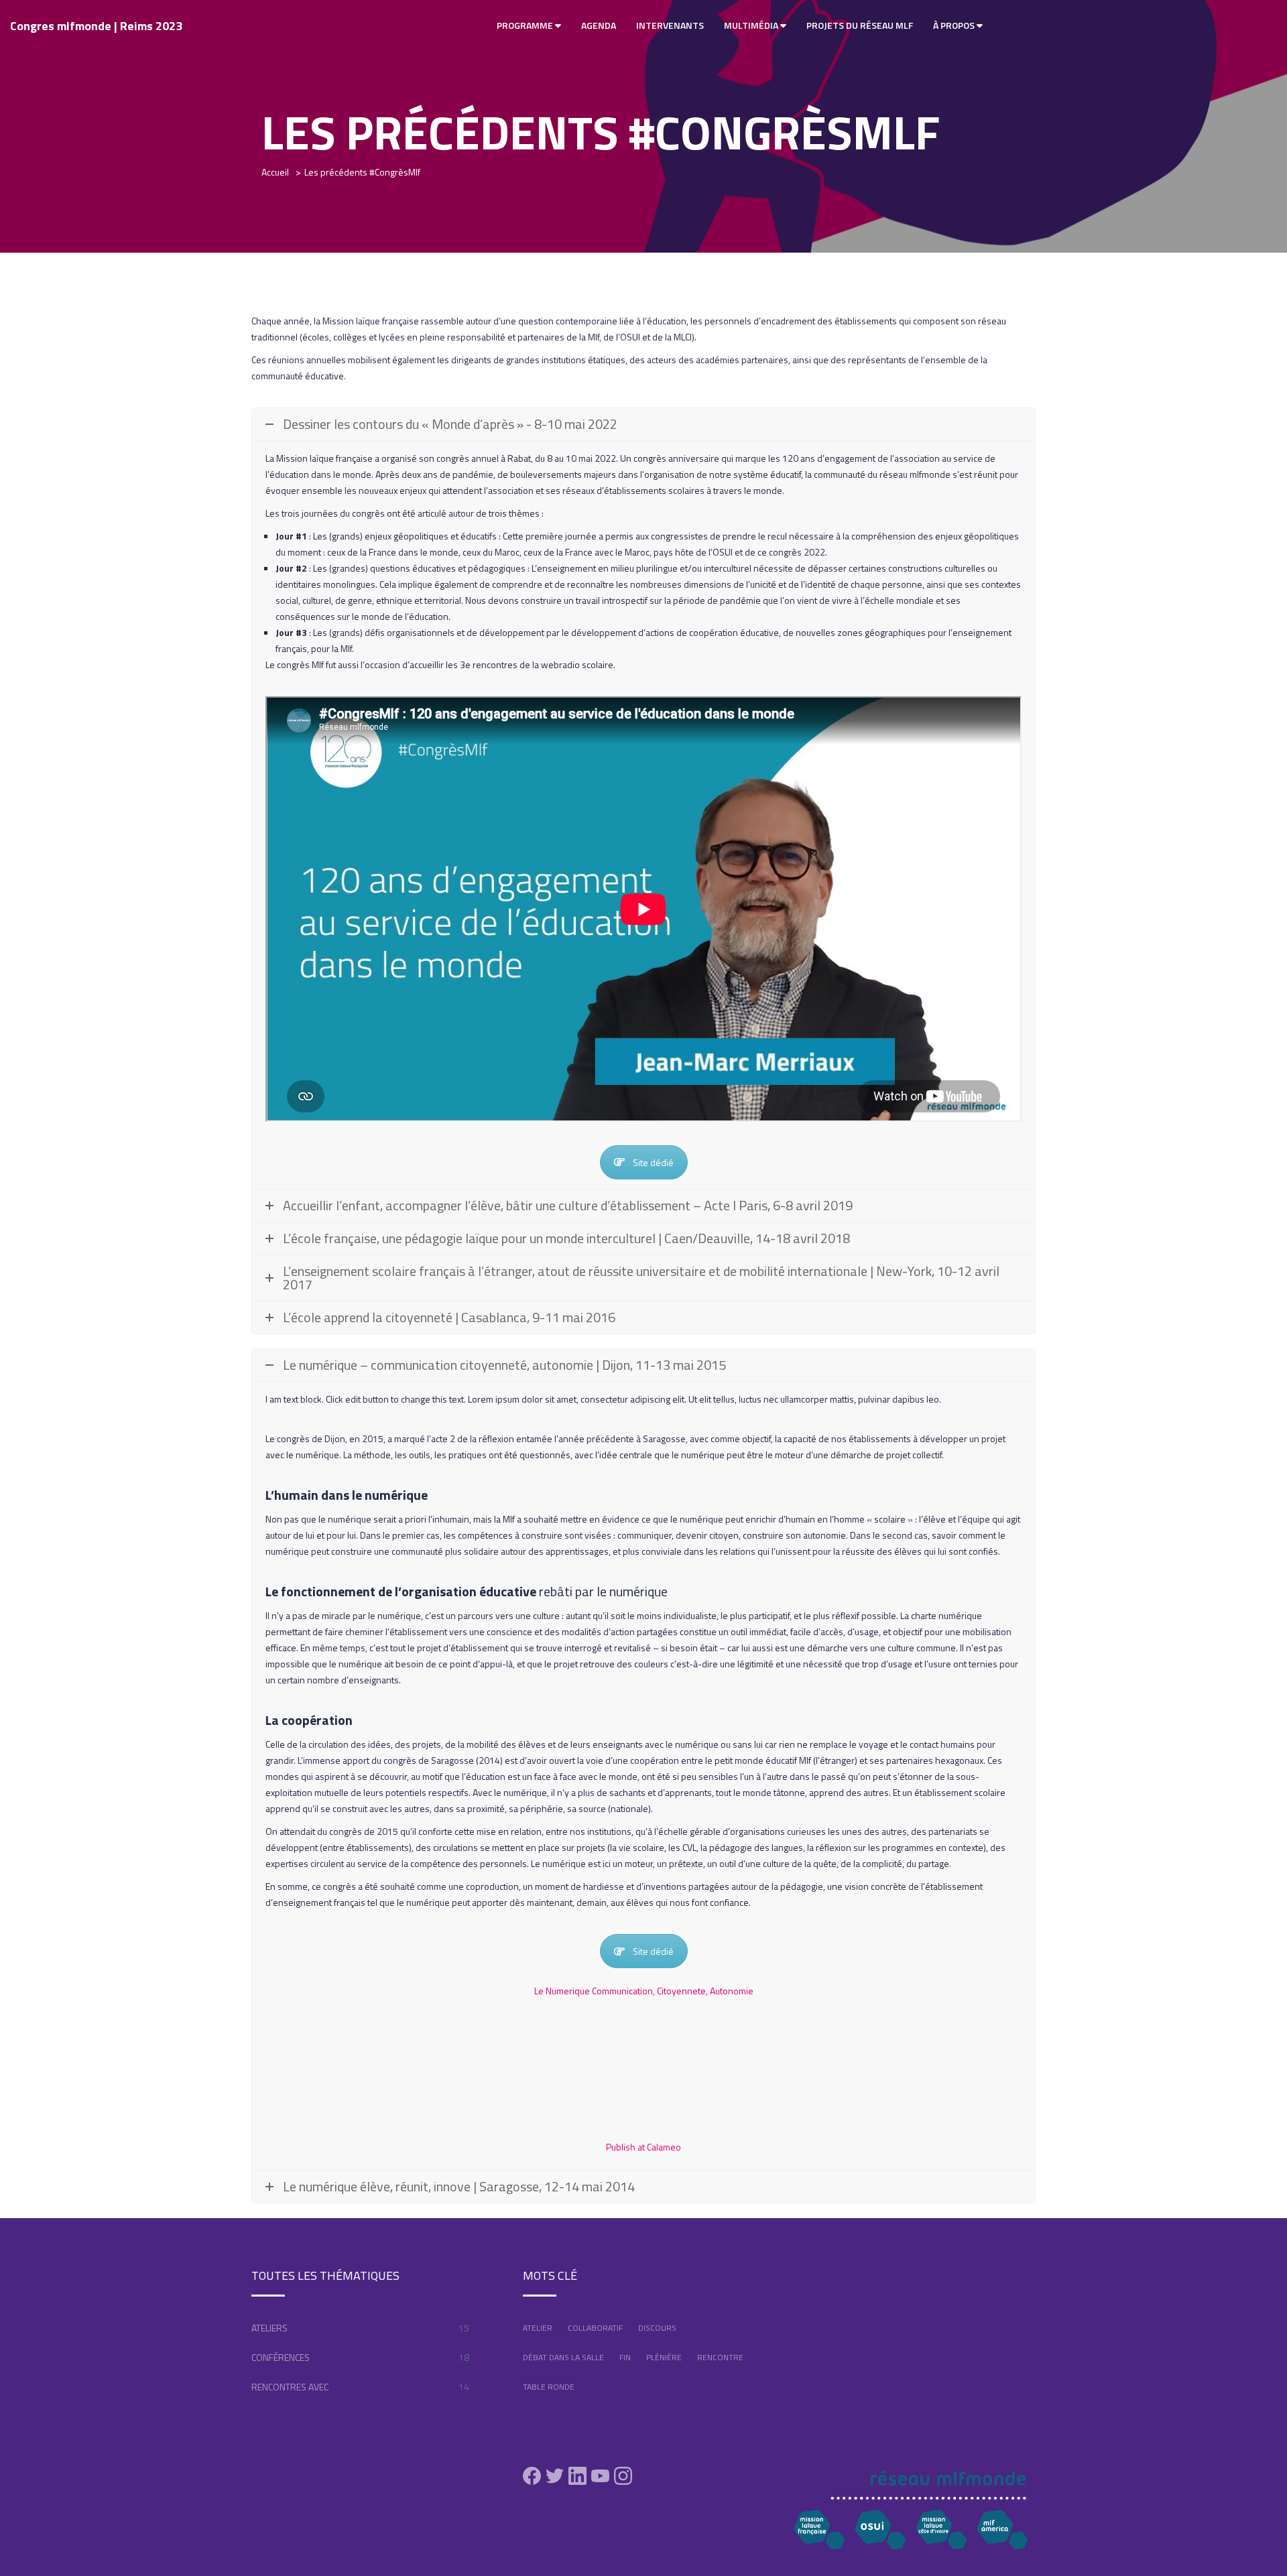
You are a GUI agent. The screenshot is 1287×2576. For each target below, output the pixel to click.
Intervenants (670, 25)
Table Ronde (549, 2387)
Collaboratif (595, 2328)
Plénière (664, 2357)
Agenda (599, 25)
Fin (625, 2357)
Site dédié (653, 1162)
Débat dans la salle (563, 2357)
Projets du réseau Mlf (860, 25)
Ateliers (269, 2328)
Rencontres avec (290, 2387)
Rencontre (720, 2357)
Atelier (538, 2328)
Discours (657, 2328)
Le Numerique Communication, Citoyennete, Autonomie (644, 1991)
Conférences (281, 2357)
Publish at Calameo (643, 2147)
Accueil (275, 172)
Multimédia (752, 25)
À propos (955, 25)
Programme (526, 25)
